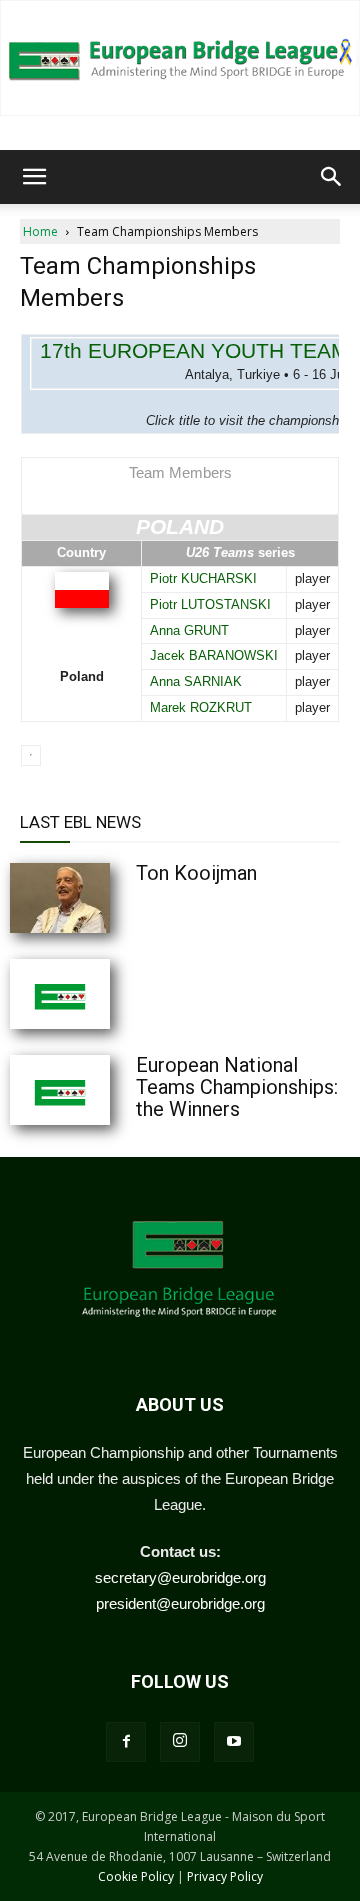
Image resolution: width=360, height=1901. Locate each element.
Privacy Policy (225, 1876)
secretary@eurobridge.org (180, 1577)
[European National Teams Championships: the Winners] (110, 1090)
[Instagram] (180, 1742)
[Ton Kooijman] (110, 898)
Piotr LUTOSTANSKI (210, 604)
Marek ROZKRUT (201, 707)
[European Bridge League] (180, 58)
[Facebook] (126, 1742)
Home (40, 231)
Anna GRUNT (189, 630)
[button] (34, 177)
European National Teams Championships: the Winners (237, 1087)
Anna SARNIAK (196, 681)
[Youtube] (234, 1742)
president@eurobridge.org (180, 1603)
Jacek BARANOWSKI (214, 655)
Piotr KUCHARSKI (203, 578)
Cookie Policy (136, 1876)
